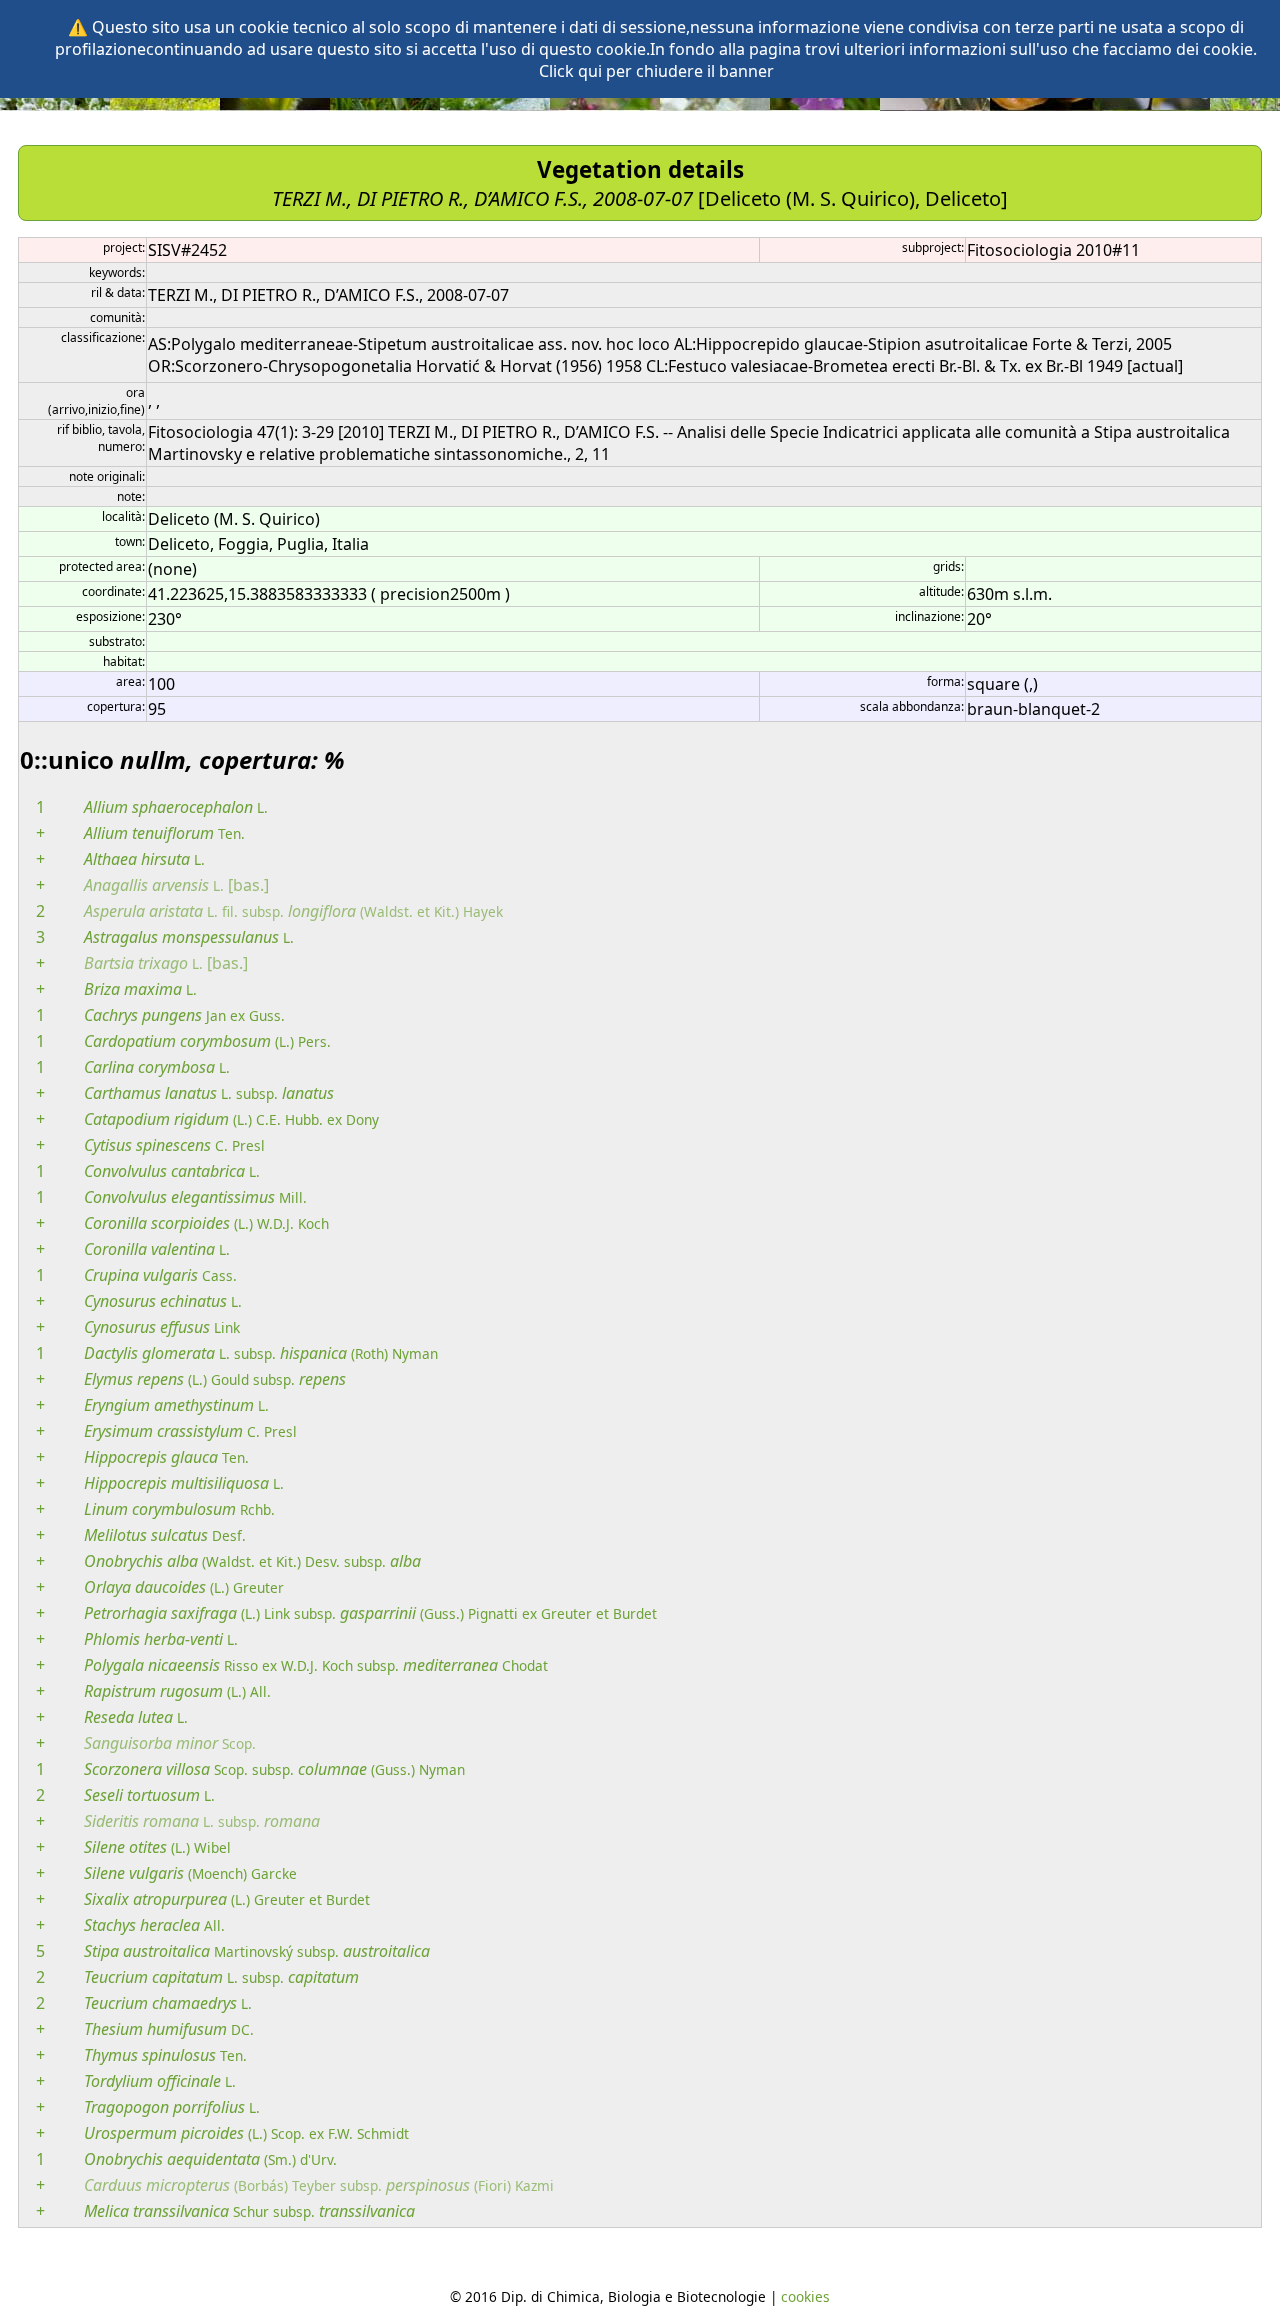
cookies (805, 2296)
